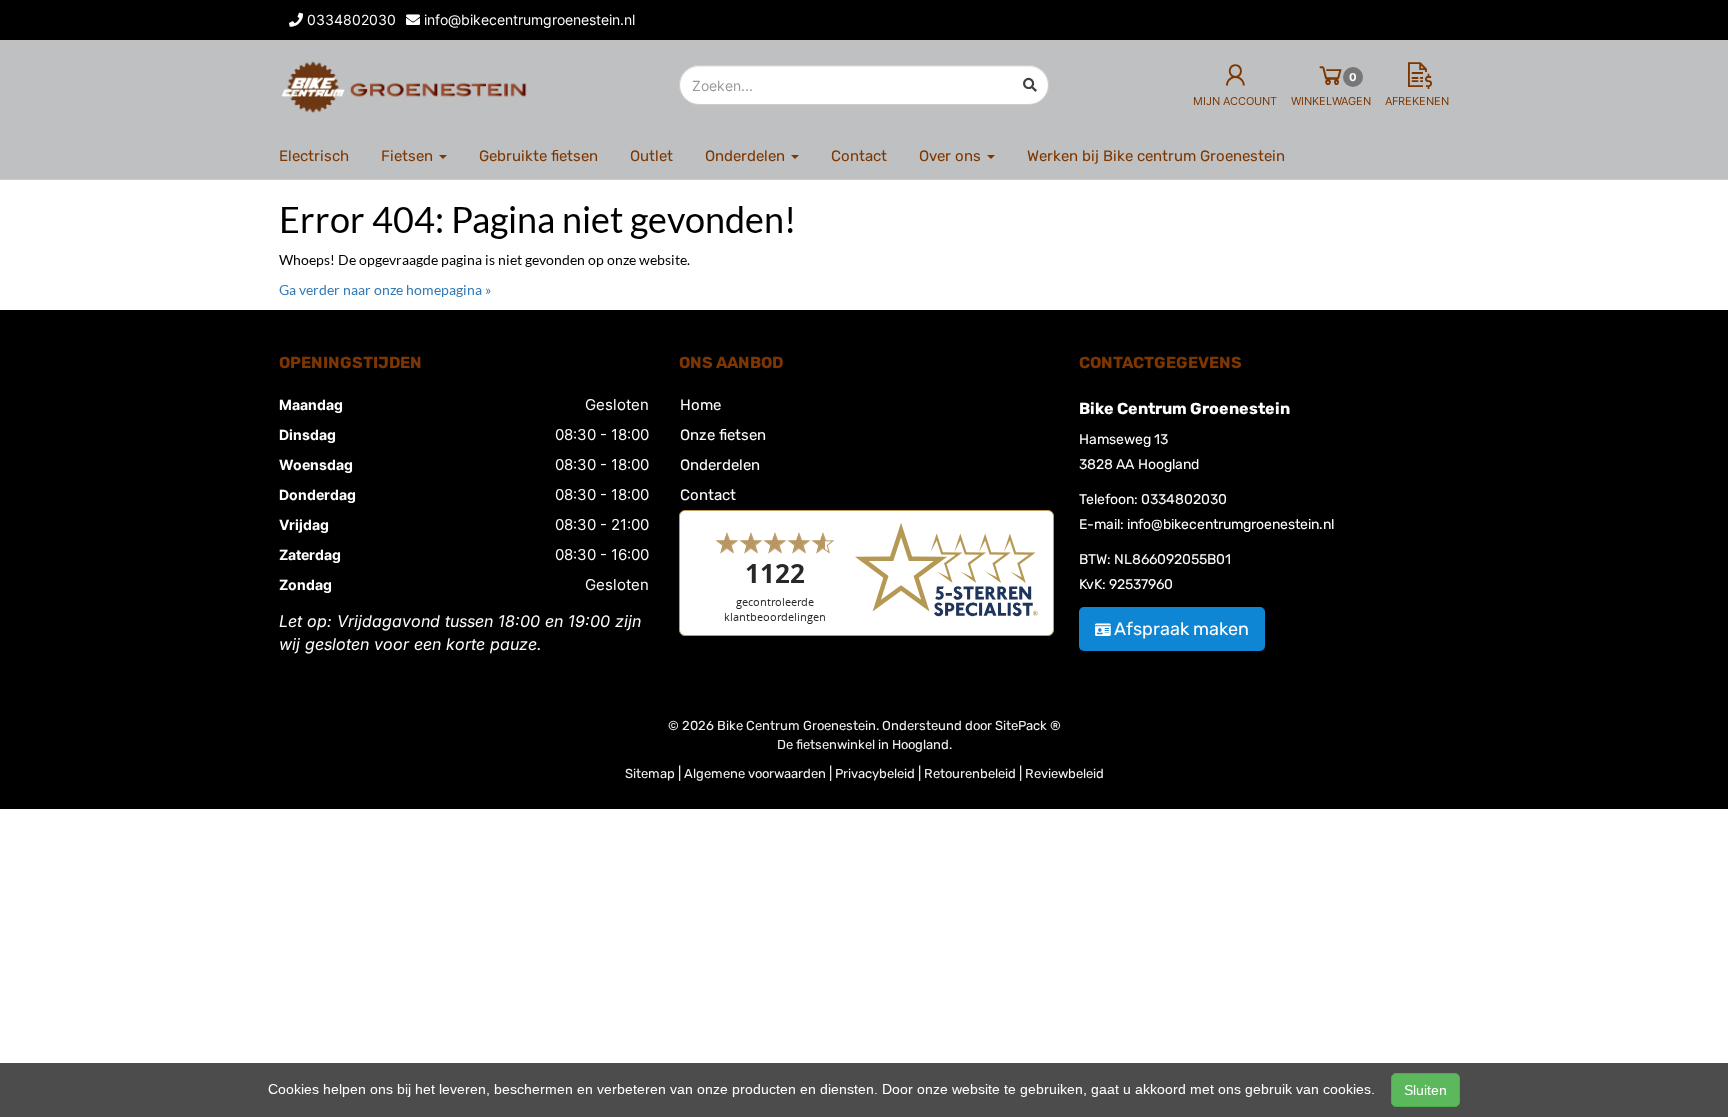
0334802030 (1184, 499)
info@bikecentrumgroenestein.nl (1230, 524)
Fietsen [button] (409, 156)
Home (700, 405)
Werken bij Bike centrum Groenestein (1156, 156)
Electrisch (314, 156)
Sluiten (1425, 1090)
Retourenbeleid (970, 773)
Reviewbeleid (1064, 773)
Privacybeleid (875, 773)
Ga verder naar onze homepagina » (385, 289)
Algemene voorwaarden (755, 773)
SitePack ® (1028, 725)
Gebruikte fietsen (538, 156)
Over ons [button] (952, 156)
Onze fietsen (723, 435)
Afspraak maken (1181, 629)
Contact (859, 156)
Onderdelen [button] (747, 156)
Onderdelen (720, 465)
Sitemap (650, 773)
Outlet (651, 156)
